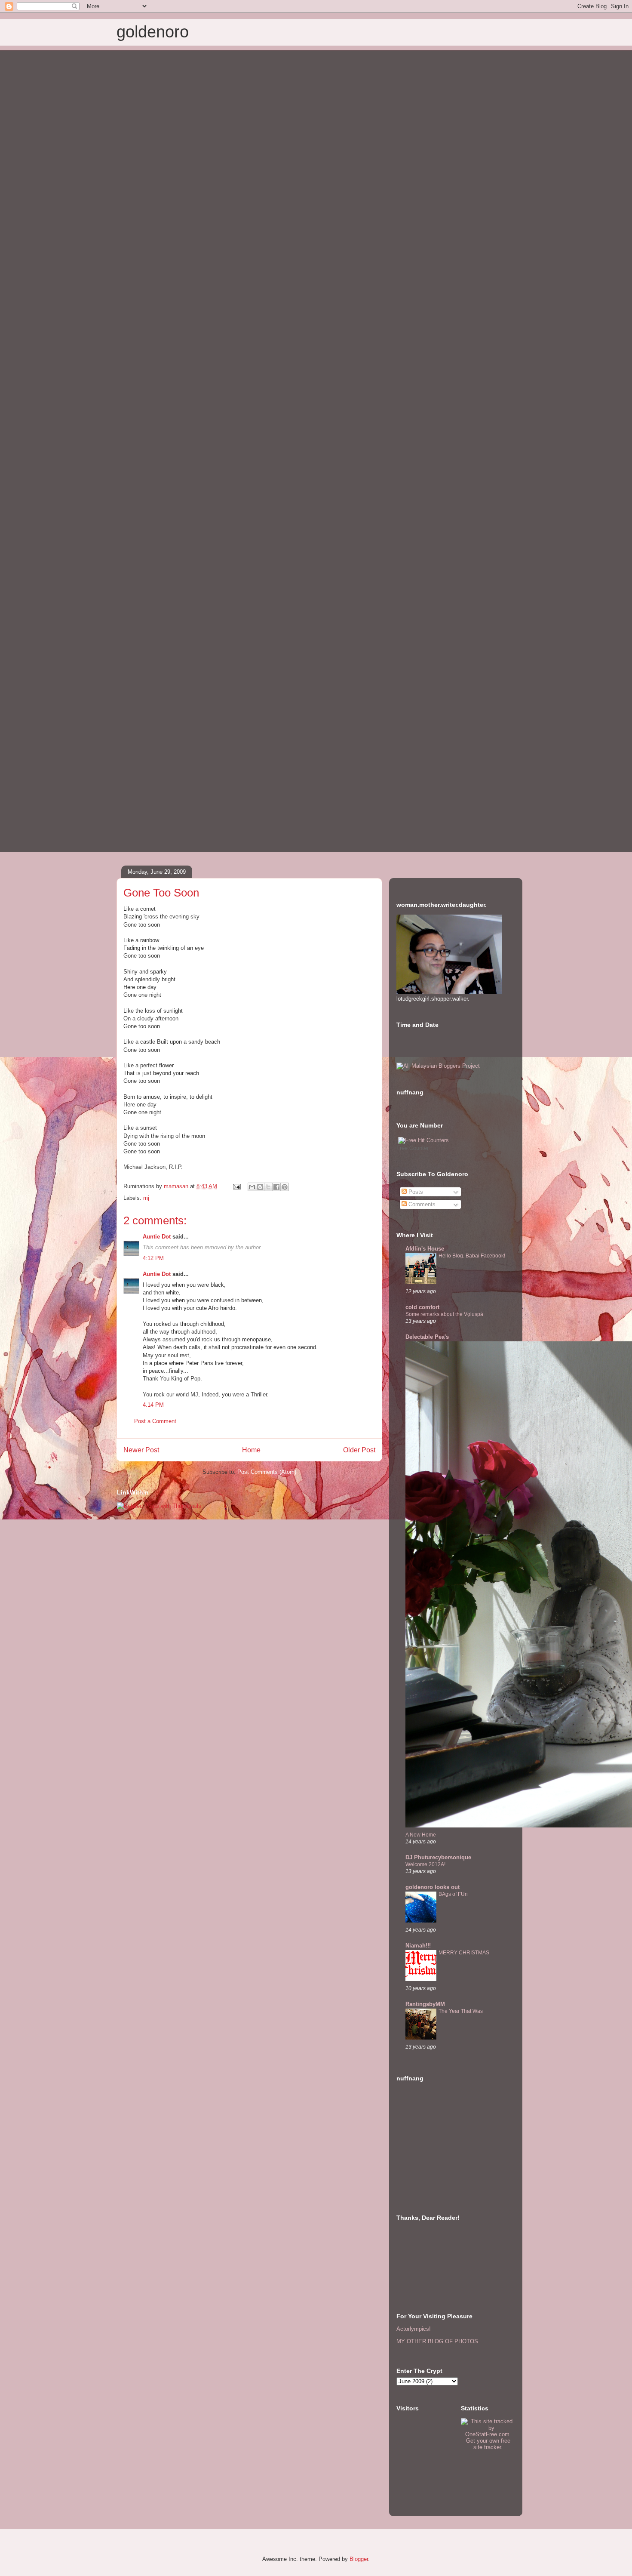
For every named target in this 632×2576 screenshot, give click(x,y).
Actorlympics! (414, 2329)
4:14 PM (153, 1405)
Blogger (359, 2559)
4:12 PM (153, 1258)
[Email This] (252, 1187)
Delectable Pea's (427, 1337)
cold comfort (422, 1307)
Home (251, 1450)
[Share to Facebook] (276, 1187)
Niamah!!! (418, 1946)
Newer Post (141, 1450)
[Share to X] (268, 1187)
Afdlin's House (425, 1249)
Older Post (359, 1450)
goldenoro (153, 32)
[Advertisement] (439, 2150)
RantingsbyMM (425, 2004)
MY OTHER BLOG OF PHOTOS (437, 2341)
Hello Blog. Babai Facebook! (472, 1256)
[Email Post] (236, 1186)
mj (146, 1198)
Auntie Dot (157, 1237)
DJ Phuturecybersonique (438, 1857)
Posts (415, 1192)
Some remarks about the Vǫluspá (444, 1314)
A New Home (421, 1835)
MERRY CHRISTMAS (464, 1953)
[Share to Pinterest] (285, 1187)
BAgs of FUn (453, 1894)
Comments (421, 1204)
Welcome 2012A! (425, 1864)
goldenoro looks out (433, 1887)
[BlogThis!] (260, 1187)
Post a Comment (155, 1421)
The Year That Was (461, 2011)
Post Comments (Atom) (267, 1472)
